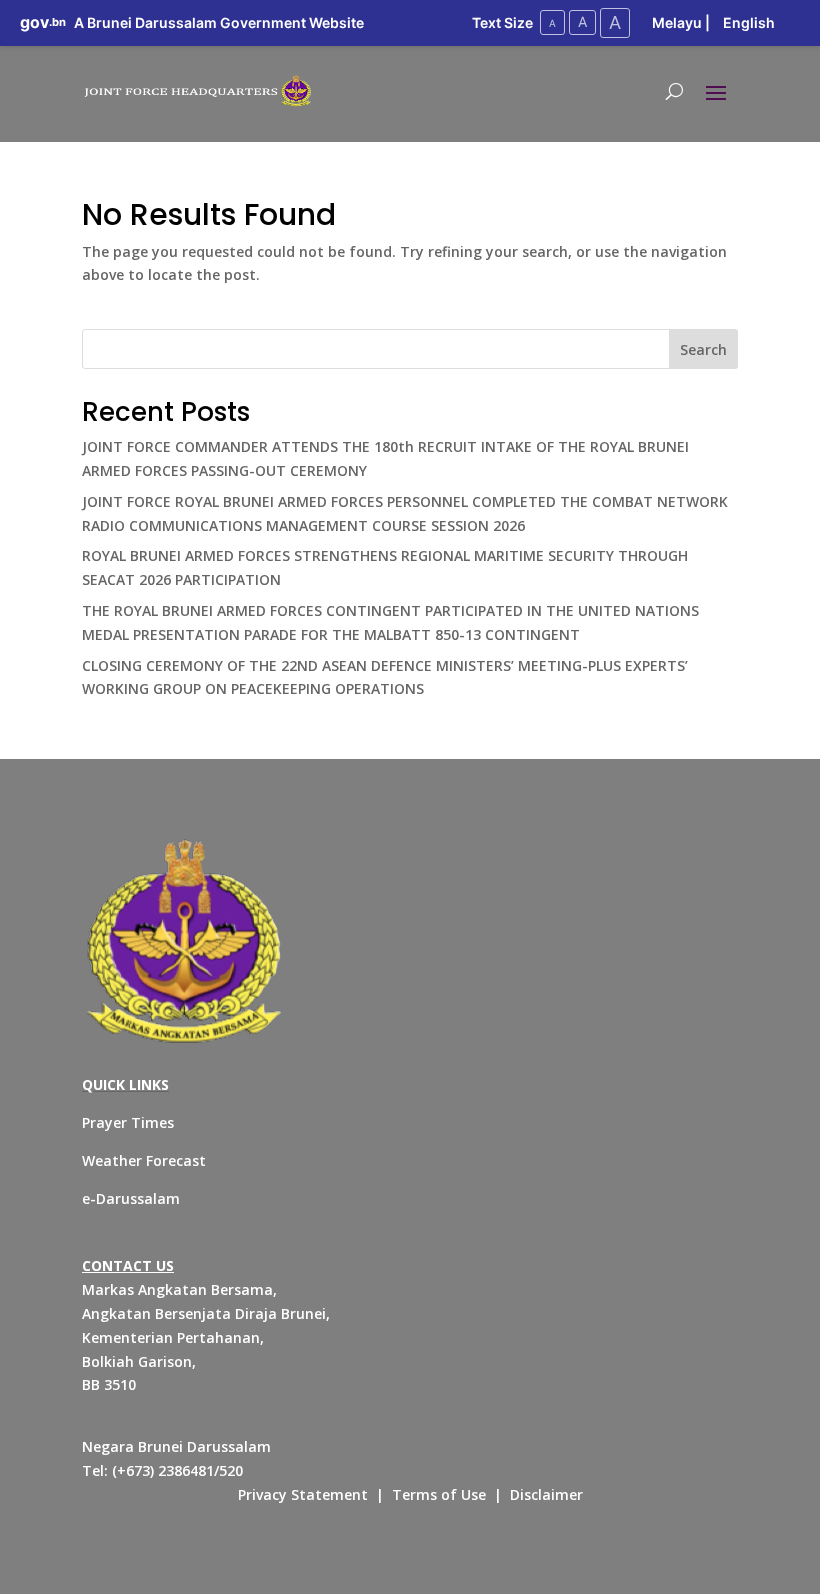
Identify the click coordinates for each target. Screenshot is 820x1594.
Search (703, 349)
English (749, 22)
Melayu (677, 22)
